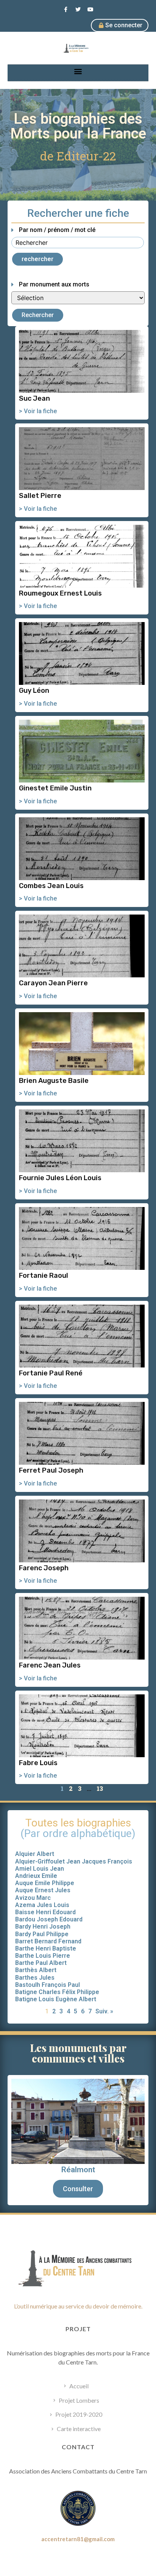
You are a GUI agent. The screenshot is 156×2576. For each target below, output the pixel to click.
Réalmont (78, 2170)
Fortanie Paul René (51, 1373)
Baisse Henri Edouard (45, 1912)
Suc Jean (34, 398)
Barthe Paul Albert (41, 1963)
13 (100, 1788)
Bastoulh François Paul (48, 1985)
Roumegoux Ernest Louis (60, 593)
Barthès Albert (36, 1970)
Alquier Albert (35, 1854)
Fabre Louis (38, 1763)
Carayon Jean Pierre (53, 983)
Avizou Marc (33, 1898)
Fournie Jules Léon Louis (60, 1178)
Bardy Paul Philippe (42, 1934)
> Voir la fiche (38, 411)
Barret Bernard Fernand (48, 1941)
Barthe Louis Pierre (43, 1956)
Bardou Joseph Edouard (49, 1919)
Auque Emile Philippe (45, 1883)
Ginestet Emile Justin (55, 788)
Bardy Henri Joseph (43, 1927)
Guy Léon (34, 691)
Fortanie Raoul (44, 1276)
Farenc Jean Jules (50, 1665)
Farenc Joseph (44, 1568)
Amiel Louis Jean (40, 1869)
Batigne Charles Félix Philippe (57, 1992)
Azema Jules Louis (42, 1905)
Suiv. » (104, 2011)
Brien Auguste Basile (54, 1081)
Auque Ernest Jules (43, 1890)
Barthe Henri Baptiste (46, 1948)
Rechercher (38, 315)
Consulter (78, 2189)
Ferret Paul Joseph (51, 1470)
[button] (78, 71)
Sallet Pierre (40, 496)
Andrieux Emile (36, 1876)
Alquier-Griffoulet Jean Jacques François (74, 1861)
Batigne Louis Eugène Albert (56, 1999)
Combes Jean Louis (51, 886)
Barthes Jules (35, 1978)
